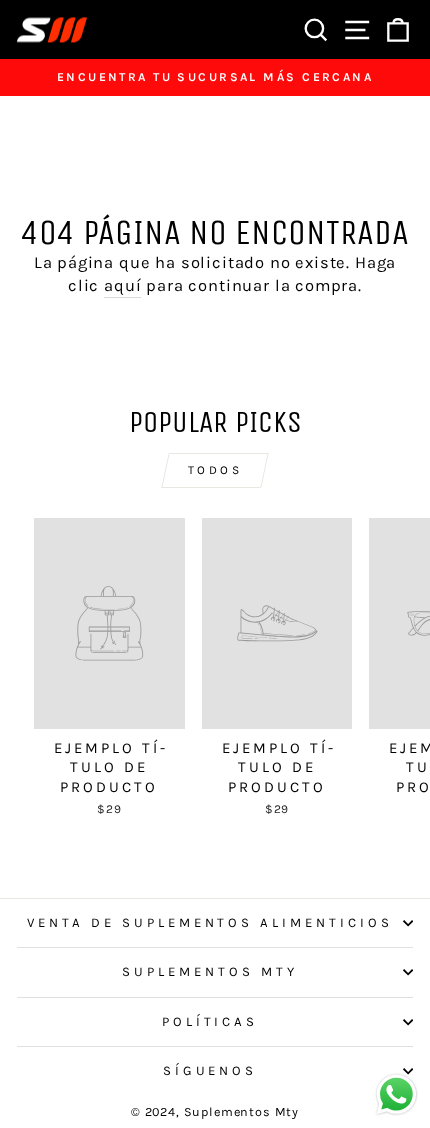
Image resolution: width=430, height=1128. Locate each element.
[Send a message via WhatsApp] (396, 1094)
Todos (215, 470)
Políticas (210, 1021)
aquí (122, 285)
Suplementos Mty (210, 971)
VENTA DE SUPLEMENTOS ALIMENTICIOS (210, 922)
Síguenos (210, 1070)
